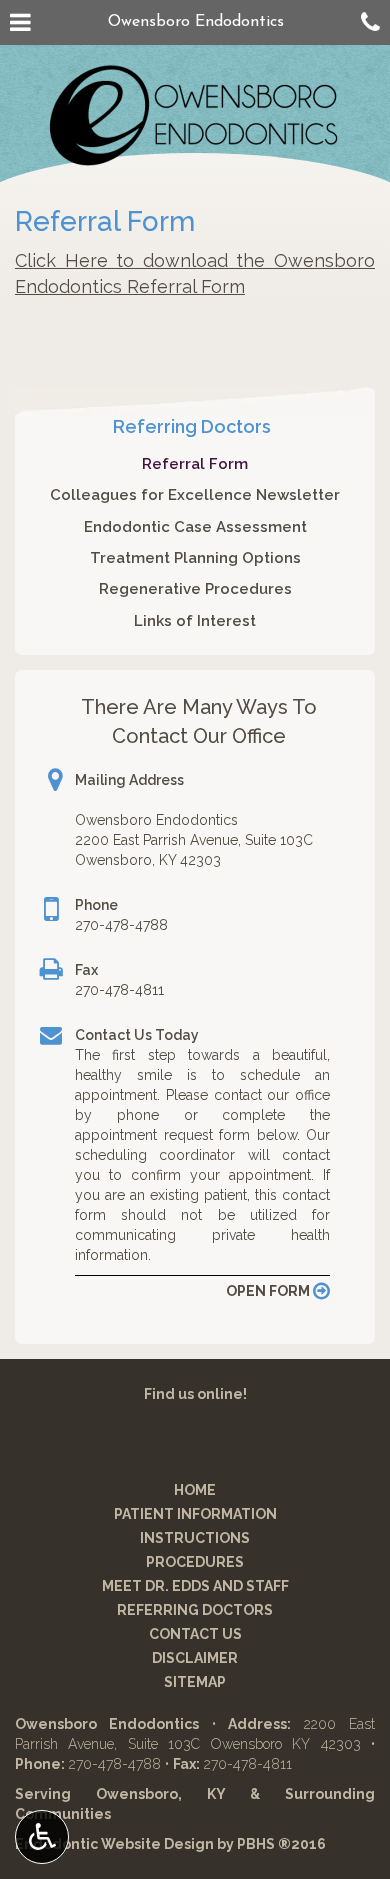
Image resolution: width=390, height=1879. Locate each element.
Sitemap (195, 1682)
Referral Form (195, 464)
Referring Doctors (192, 426)
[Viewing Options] (42, 1837)
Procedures (195, 1562)
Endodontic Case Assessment (195, 527)
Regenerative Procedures (195, 589)
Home (195, 1490)
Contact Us (195, 1634)
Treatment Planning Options (195, 558)
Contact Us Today (137, 1035)
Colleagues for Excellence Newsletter (195, 495)
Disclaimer (195, 1658)
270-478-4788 (121, 925)
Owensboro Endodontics (196, 22)
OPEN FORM (269, 1291)
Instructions (195, 1538)
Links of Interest (195, 621)
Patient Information (195, 1514)
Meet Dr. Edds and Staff (195, 1586)
